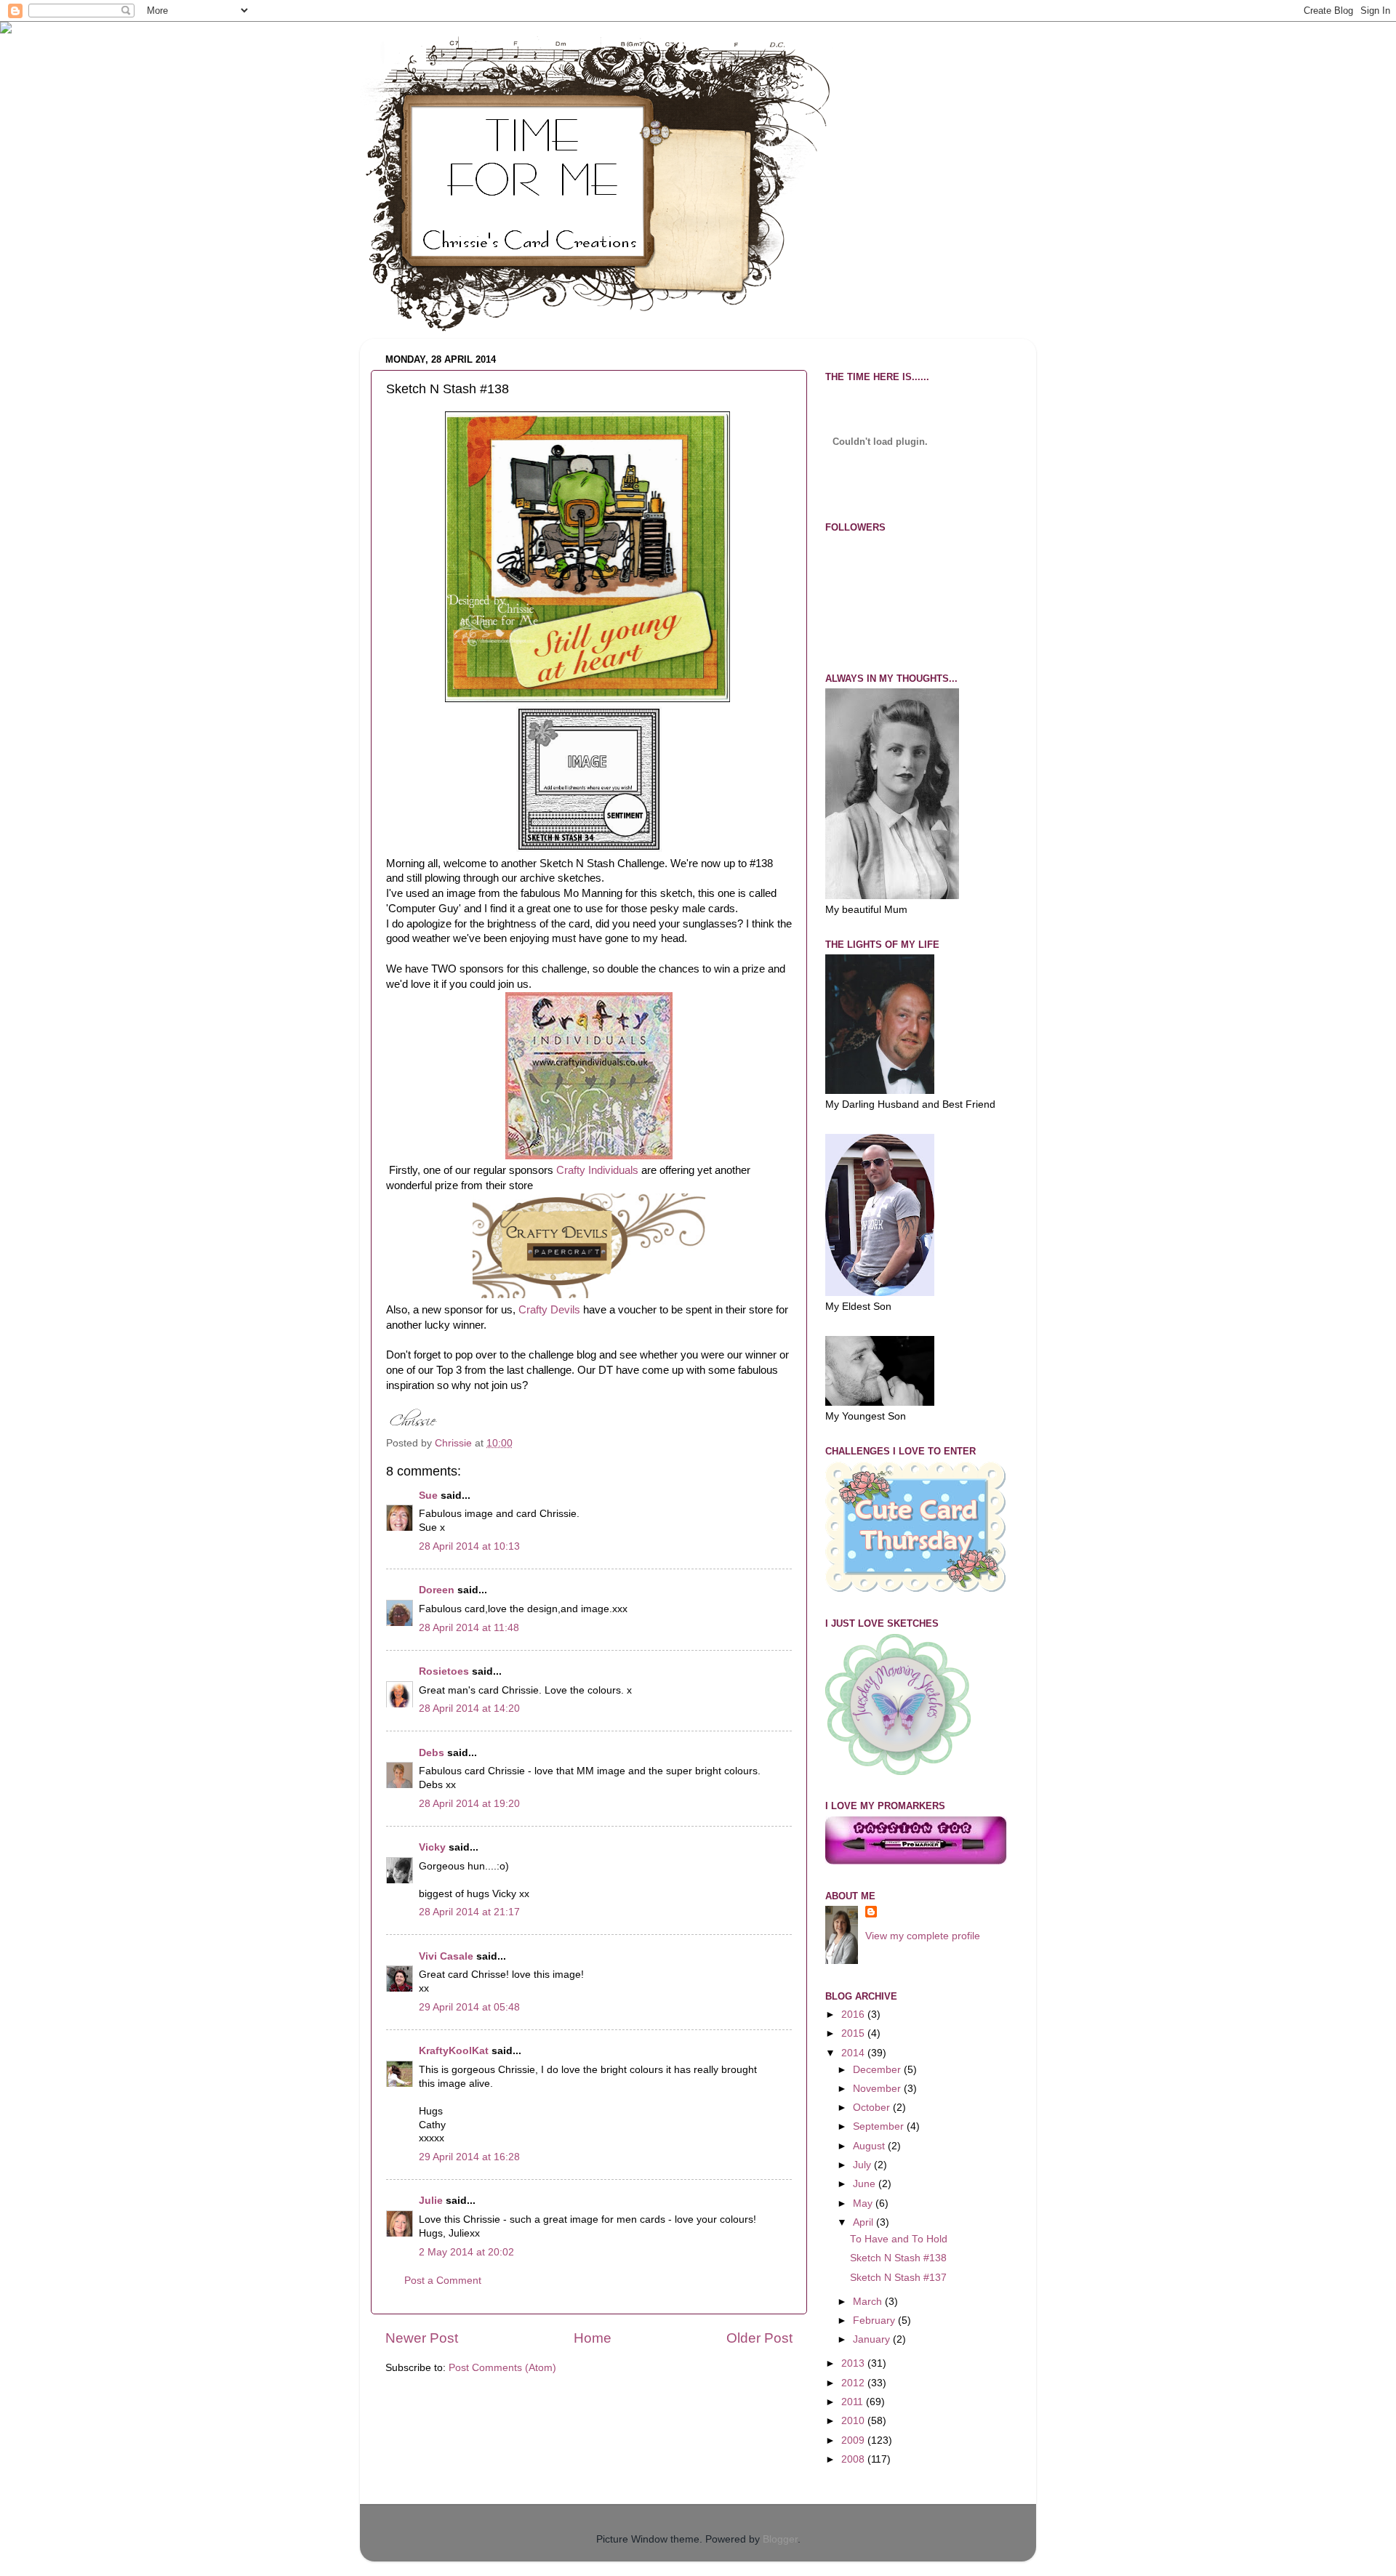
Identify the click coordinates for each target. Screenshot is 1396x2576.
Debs (432, 1753)
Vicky (432, 1847)
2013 (854, 2363)
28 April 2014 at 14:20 (469, 1708)
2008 (854, 2459)
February (875, 2321)
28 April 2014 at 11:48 (469, 1628)
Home (593, 2338)
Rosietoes (444, 1671)
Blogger (780, 2539)
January (873, 2339)
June (866, 2184)
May (864, 2203)
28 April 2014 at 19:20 (469, 1804)
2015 (854, 2033)
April (865, 2222)
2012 (854, 2383)
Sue (428, 1496)
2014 (854, 2053)
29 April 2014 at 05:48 (469, 2007)
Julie (431, 2201)
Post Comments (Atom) (502, 2368)
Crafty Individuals (597, 1170)
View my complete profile (923, 1936)
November (878, 2089)
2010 (854, 2421)
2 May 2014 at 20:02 (466, 2252)
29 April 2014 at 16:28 (469, 2157)
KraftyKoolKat (454, 2051)
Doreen (437, 1590)
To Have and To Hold (899, 2239)
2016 (854, 2014)
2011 (854, 2402)
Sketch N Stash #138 (898, 2258)
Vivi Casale (446, 1956)
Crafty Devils (549, 1310)
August (870, 2146)
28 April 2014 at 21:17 (469, 1912)
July (863, 2165)
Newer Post (422, 2338)
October (873, 2108)
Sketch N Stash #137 (898, 2278)
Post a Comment (443, 2281)
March (869, 2302)
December (878, 2070)
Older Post (759, 2338)
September (880, 2126)
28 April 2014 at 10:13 (469, 1546)
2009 (854, 2440)
